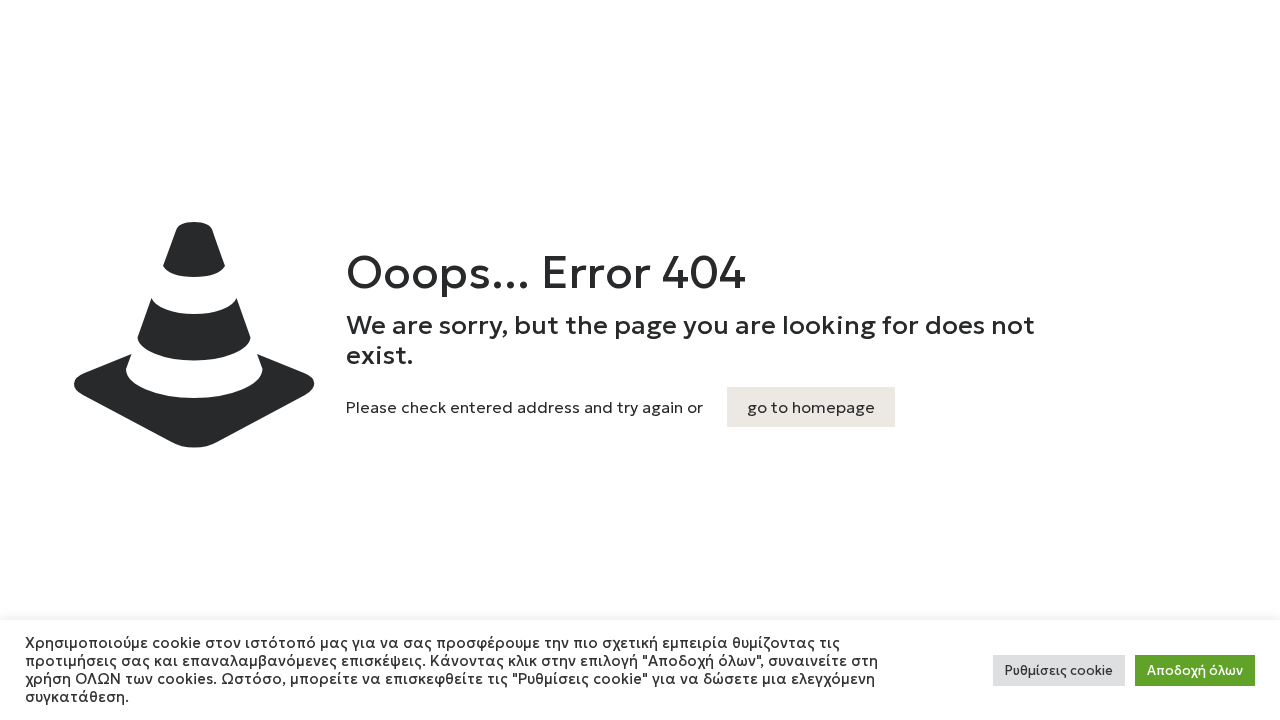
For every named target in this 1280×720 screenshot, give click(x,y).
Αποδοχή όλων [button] (1195, 670)
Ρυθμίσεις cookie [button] (1059, 670)
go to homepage (811, 407)
